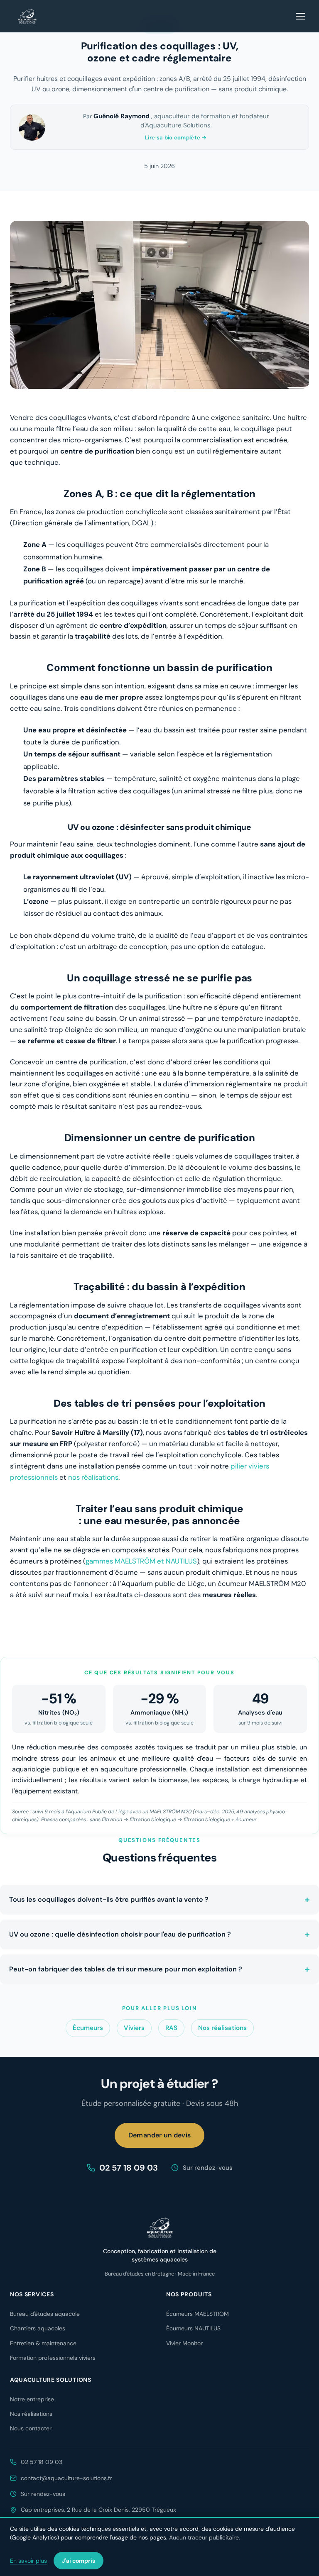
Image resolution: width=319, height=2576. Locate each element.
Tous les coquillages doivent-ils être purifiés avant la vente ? (109, 1899)
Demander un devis (159, 2135)
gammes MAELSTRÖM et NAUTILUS (141, 1561)
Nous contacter (31, 2428)
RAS (171, 2028)
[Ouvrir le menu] (301, 16)
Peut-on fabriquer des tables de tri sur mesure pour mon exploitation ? (126, 1969)
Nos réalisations (222, 2028)
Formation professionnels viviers (53, 2358)
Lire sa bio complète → (176, 138)
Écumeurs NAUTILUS (193, 2328)
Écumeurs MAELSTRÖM (198, 2314)
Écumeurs (88, 2028)
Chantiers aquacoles (38, 2328)
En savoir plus (28, 2561)
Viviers (134, 2028)
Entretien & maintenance (43, 2343)
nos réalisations (93, 1477)
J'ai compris (79, 2561)
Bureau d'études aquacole (45, 2314)
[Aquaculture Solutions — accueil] (27, 16)
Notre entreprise (32, 2399)
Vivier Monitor (184, 2343)
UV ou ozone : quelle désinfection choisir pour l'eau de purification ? (120, 1934)
